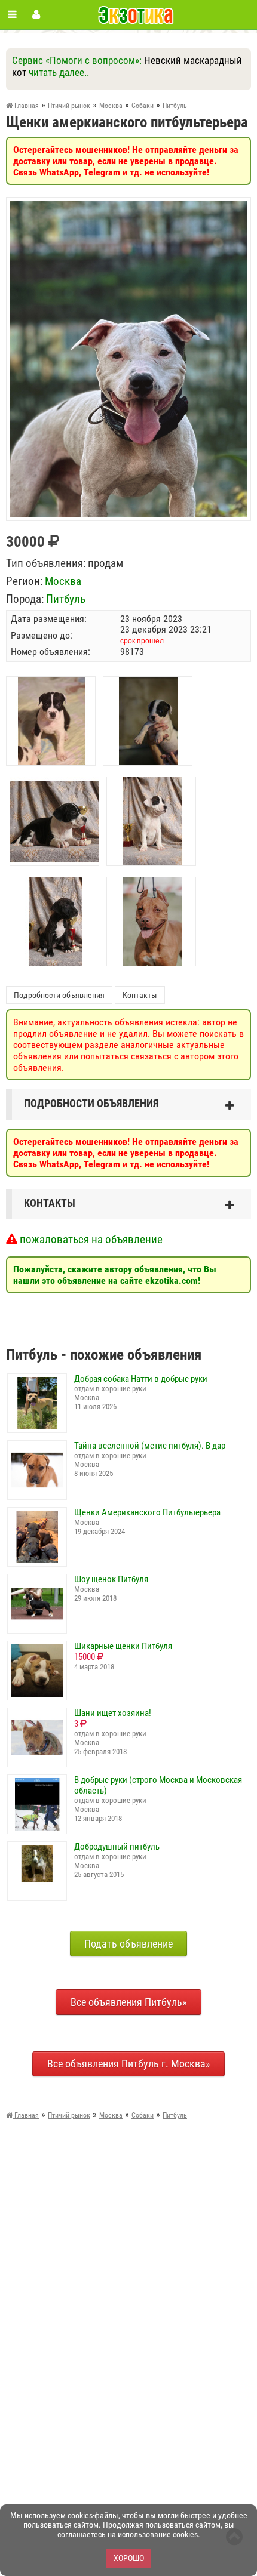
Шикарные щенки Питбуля (123, 1646)
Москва (63, 581)
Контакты (140, 995)
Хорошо (129, 2558)
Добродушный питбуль (117, 1847)
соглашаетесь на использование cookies (128, 2534)
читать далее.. (59, 72)
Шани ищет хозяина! (113, 1713)
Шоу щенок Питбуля (111, 1579)
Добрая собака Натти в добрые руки (141, 1379)
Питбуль (66, 599)
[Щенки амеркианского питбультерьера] (128, 206)
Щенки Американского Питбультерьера (147, 1512)
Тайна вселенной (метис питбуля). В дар (150, 1446)
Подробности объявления (59, 995)
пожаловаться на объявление (90, 1239)
